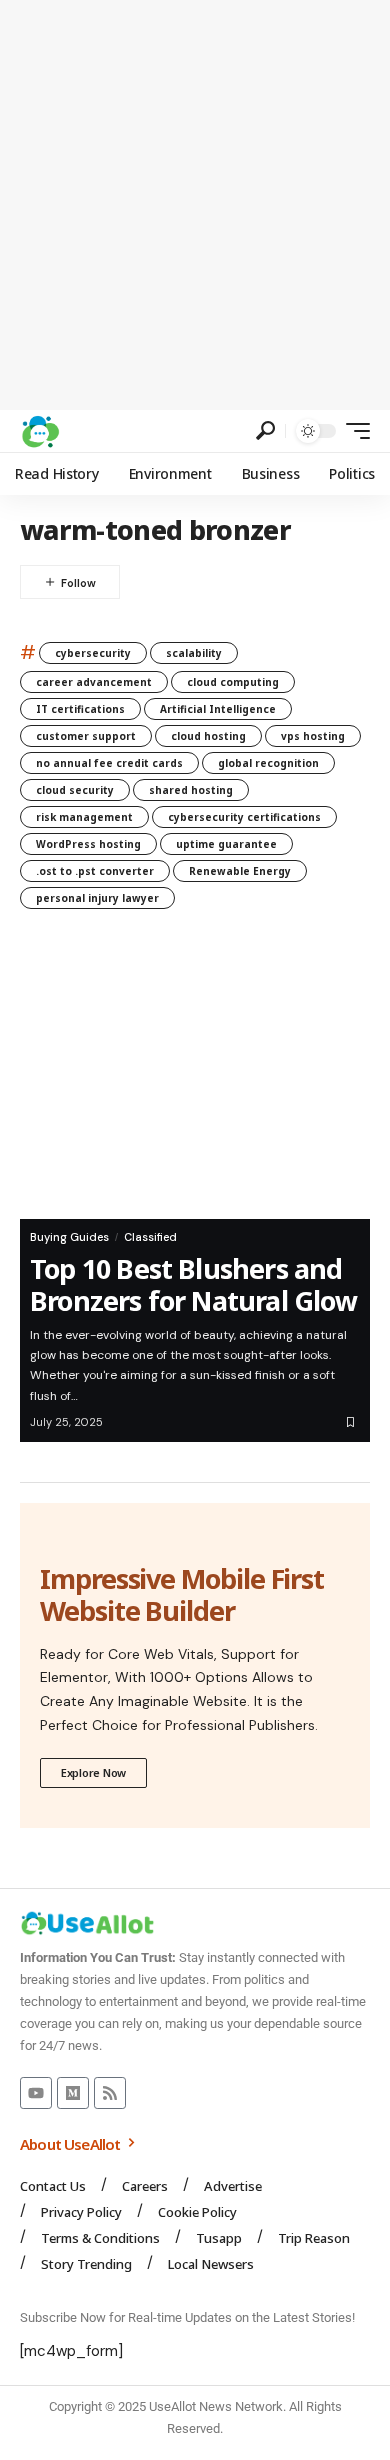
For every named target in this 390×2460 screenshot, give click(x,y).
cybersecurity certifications (244, 817)
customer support (86, 736)
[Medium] (73, 2093)
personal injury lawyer (97, 898)
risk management (84, 817)
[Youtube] (36, 2093)
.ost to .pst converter (95, 871)
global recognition (268, 763)
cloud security (75, 790)
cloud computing (233, 682)
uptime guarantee (226, 844)
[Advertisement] (195, 205)
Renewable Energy (240, 871)
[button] (265, 430)
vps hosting (313, 736)
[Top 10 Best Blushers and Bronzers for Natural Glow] (195, 1079)
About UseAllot (72, 2144)
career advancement (94, 682)
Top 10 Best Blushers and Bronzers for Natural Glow (193, 1284)
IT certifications (80, 709)
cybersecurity (93, 653)
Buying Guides (69, 1237)
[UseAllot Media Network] (40, 431)
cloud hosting (208, 736)
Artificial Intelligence (218, 709)
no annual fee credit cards (109, 763)
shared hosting (191, 790)
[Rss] (110, 2093)
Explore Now (93, 1772)
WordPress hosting (88, 844)
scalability (194, 653)
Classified (150, 1237)
